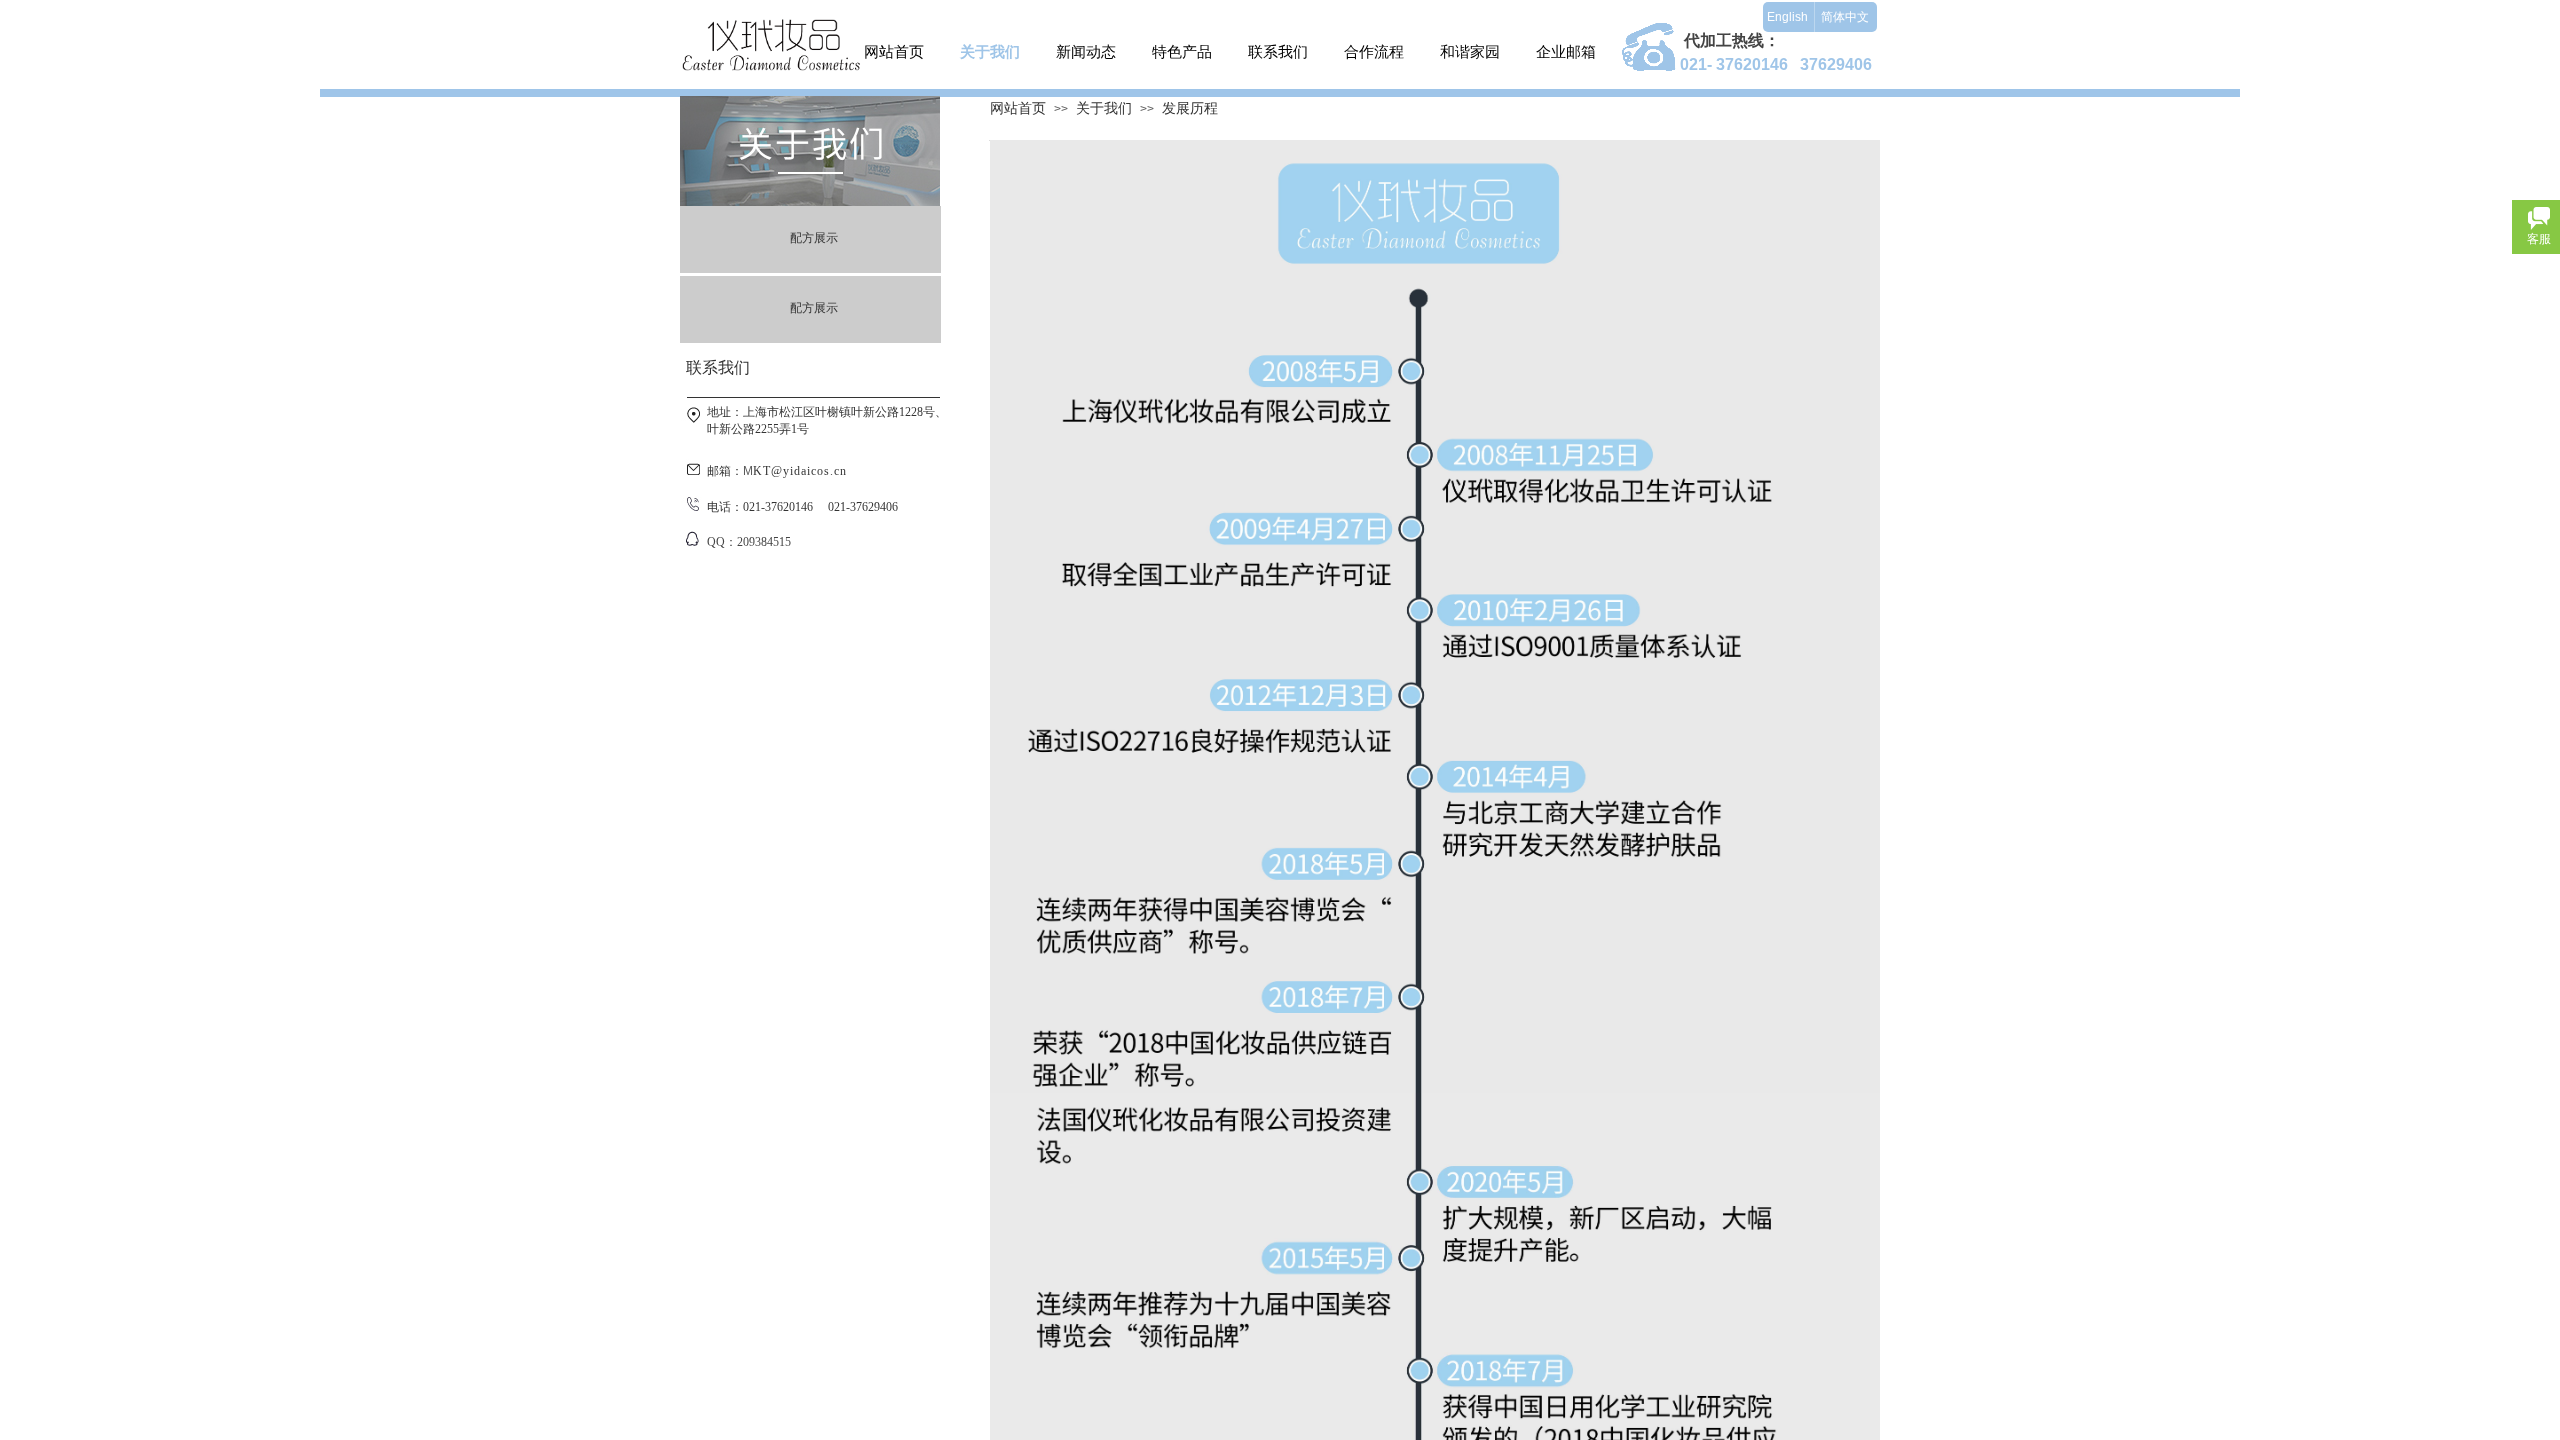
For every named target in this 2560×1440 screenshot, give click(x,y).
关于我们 (990, 51)
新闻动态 (1086, 51)
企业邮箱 (1566, 51)
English (1787, 17)
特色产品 (1182, 51)
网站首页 (894, 51)
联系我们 (1278, 51)
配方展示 (814, 238)
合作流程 (1374, 51)
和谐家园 (1470, 51)
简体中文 (1845, 17)
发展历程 (1190, 108)
